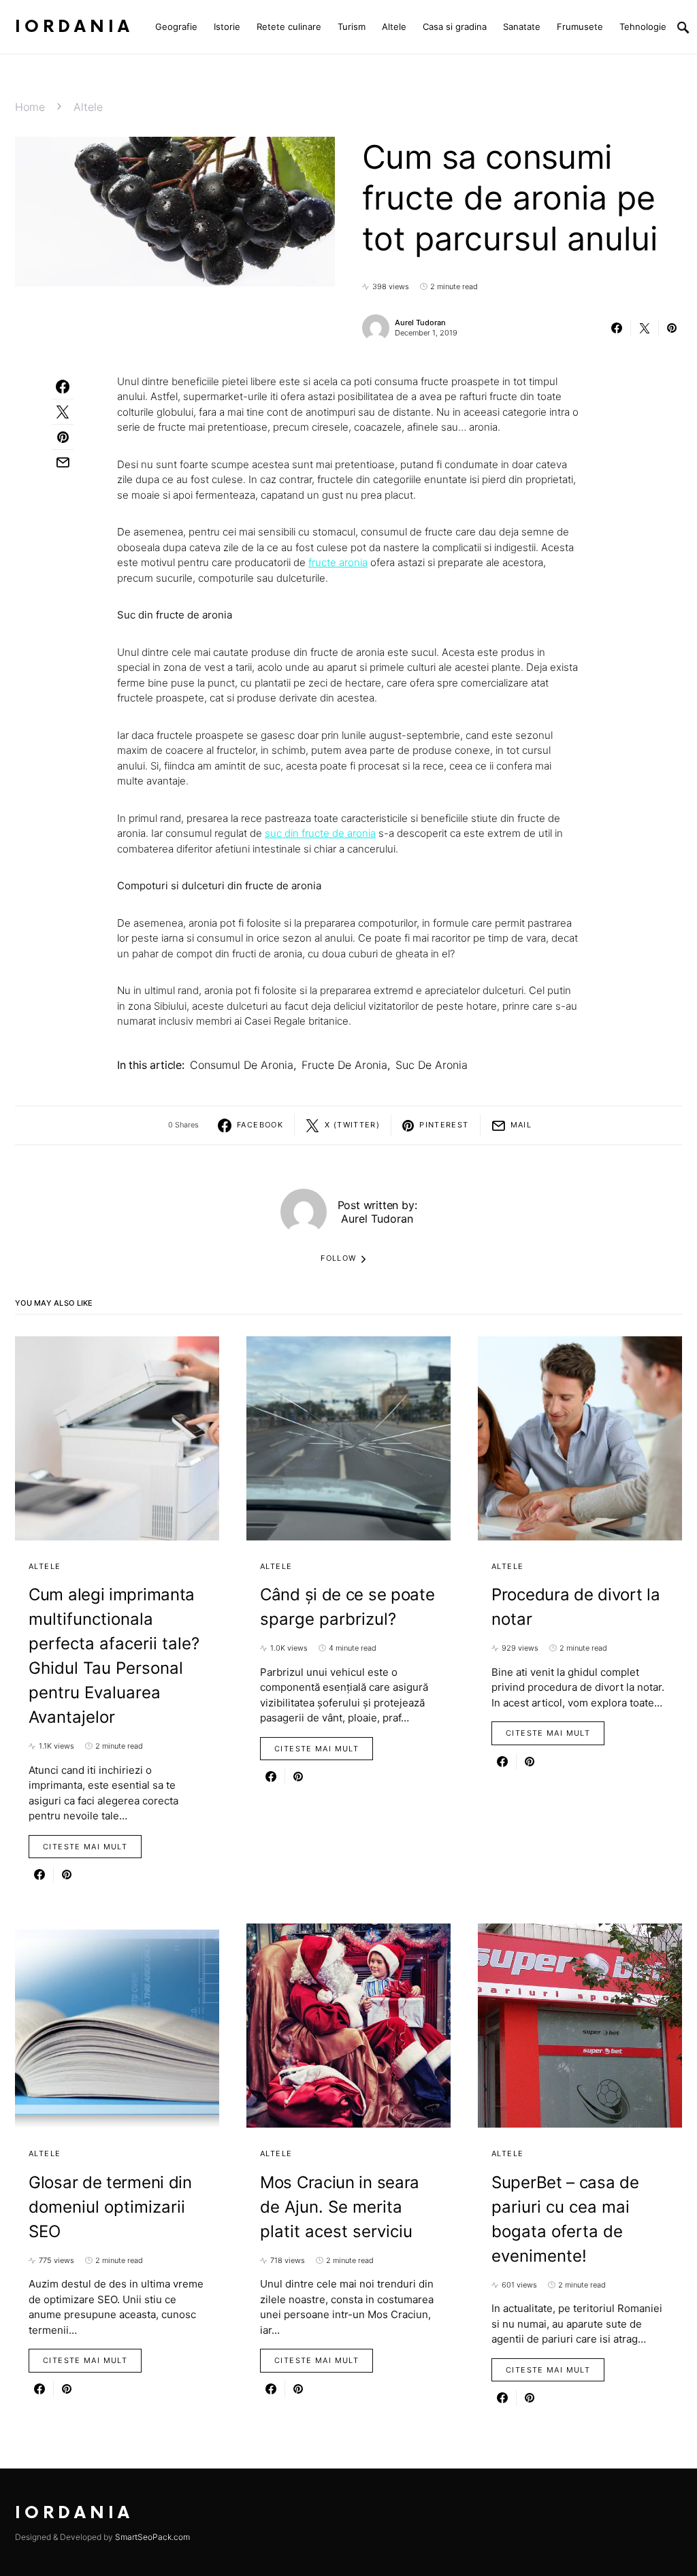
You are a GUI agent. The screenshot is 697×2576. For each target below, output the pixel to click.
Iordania (74, 27)
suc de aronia (432, 1065)
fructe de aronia (344, 1065)
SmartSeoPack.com (152, 2537)
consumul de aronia (242, 1065)
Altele (88, 107)
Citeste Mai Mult (85, 1847)
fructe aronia (338, 562)
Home (30, 107)
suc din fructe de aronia (320, 833)
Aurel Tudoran (420, 323)
